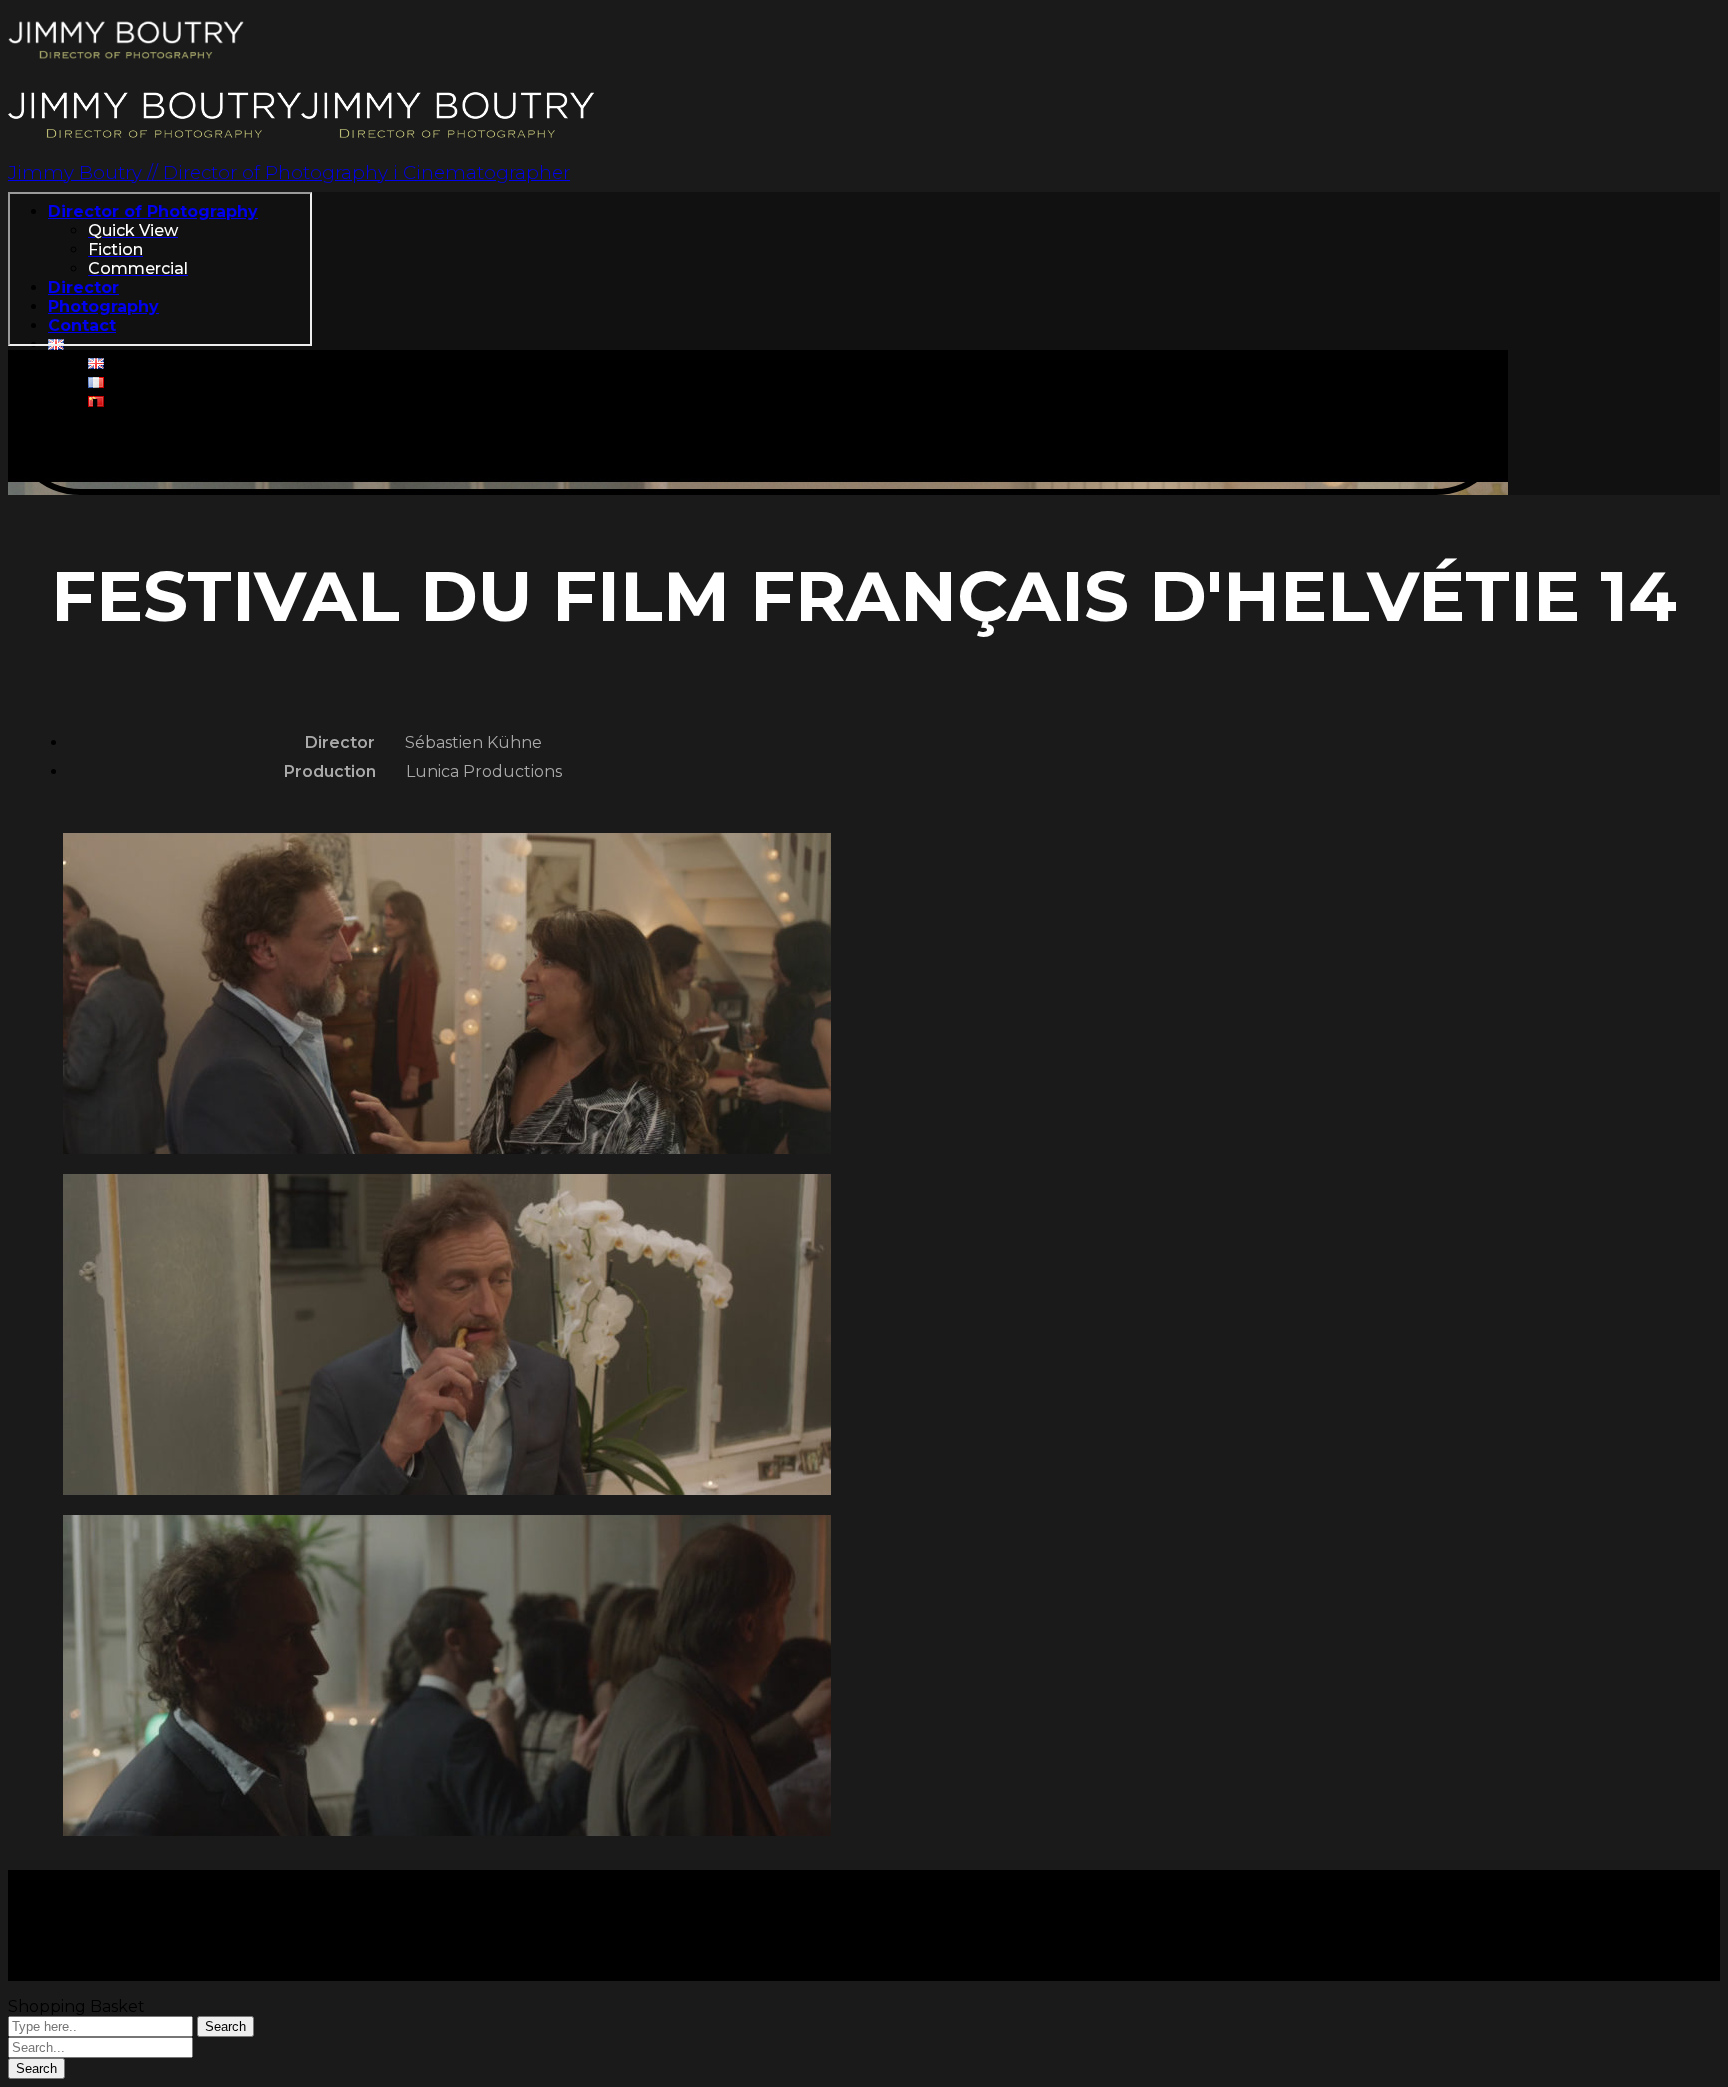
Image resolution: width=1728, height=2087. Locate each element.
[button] (758, 422)
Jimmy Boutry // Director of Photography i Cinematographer (289, 172)
